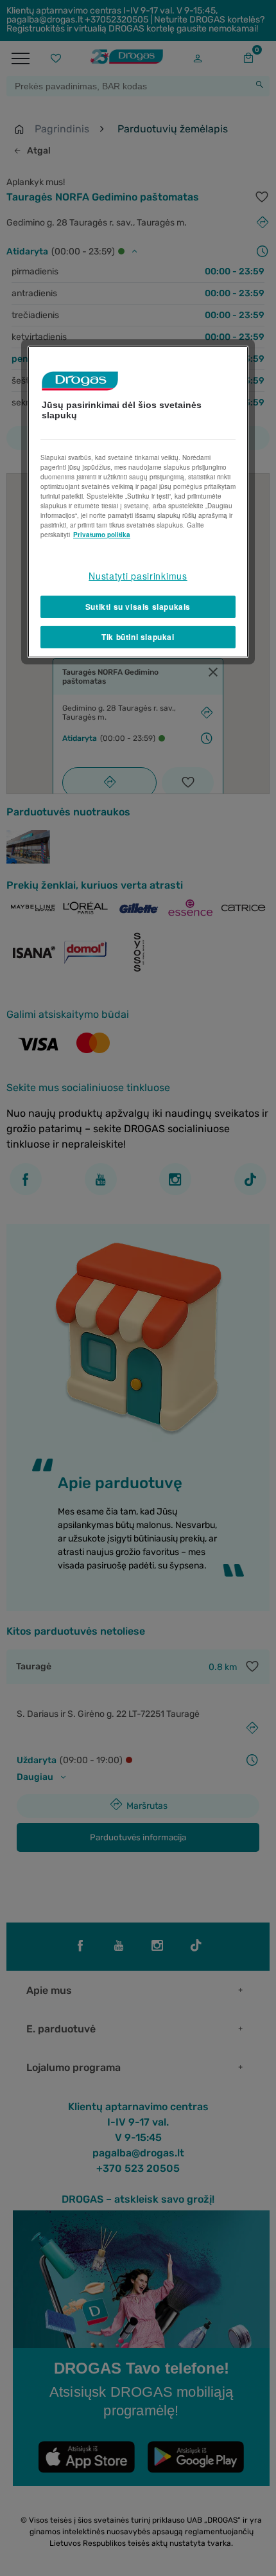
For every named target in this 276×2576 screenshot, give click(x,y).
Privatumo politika (102, 535)
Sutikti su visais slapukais (138, 607)
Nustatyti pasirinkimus (138, 576)
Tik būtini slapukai (138, 637)
